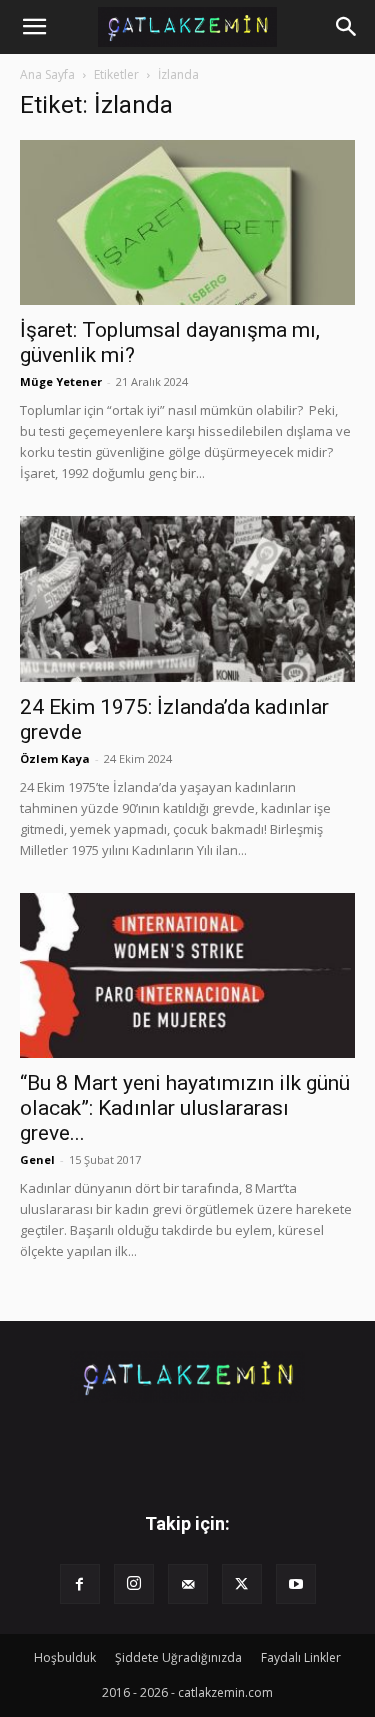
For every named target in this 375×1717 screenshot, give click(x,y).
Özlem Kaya (55, 758)
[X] (242, 1584)
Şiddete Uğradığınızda (178, 1657)
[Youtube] (296, 1584)
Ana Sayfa (47, 74)
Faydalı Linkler (301, 1657)
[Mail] (188, 1584)
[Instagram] (134, 1584)
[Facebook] (80, 1584)
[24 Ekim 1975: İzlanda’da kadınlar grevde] (187, 598)
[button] (34, 27)
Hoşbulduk (65, 1657)
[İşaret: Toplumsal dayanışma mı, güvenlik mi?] (187, 222)
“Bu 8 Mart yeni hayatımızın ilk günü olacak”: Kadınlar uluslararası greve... (185, 1108)
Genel (37, 1159)
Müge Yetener (61, 381)
